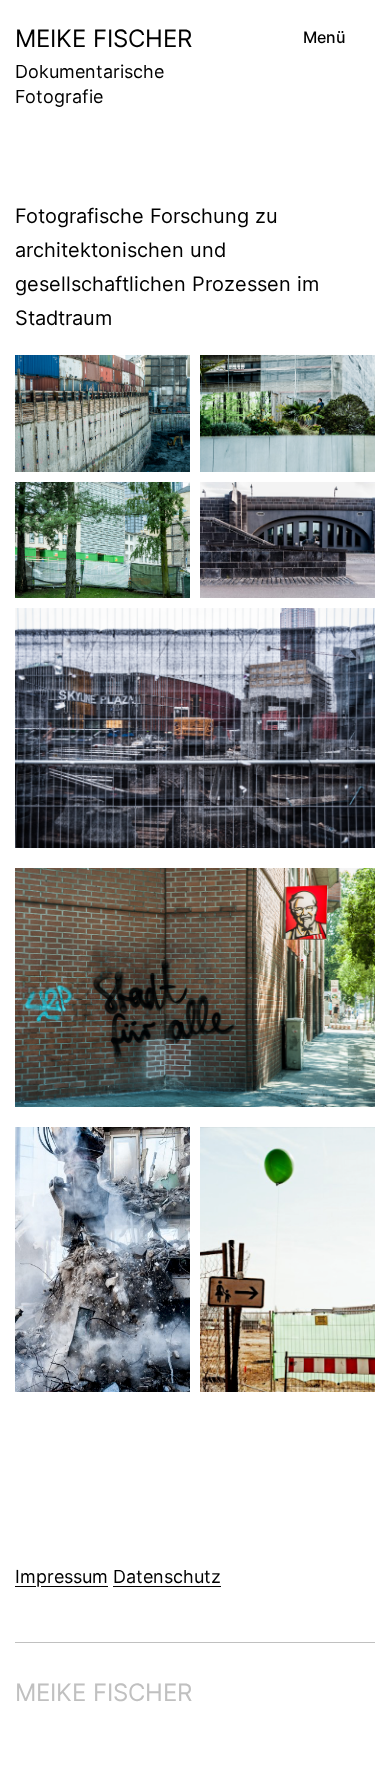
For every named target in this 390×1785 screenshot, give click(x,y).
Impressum (61, 1576)
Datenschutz (167, 1576)
